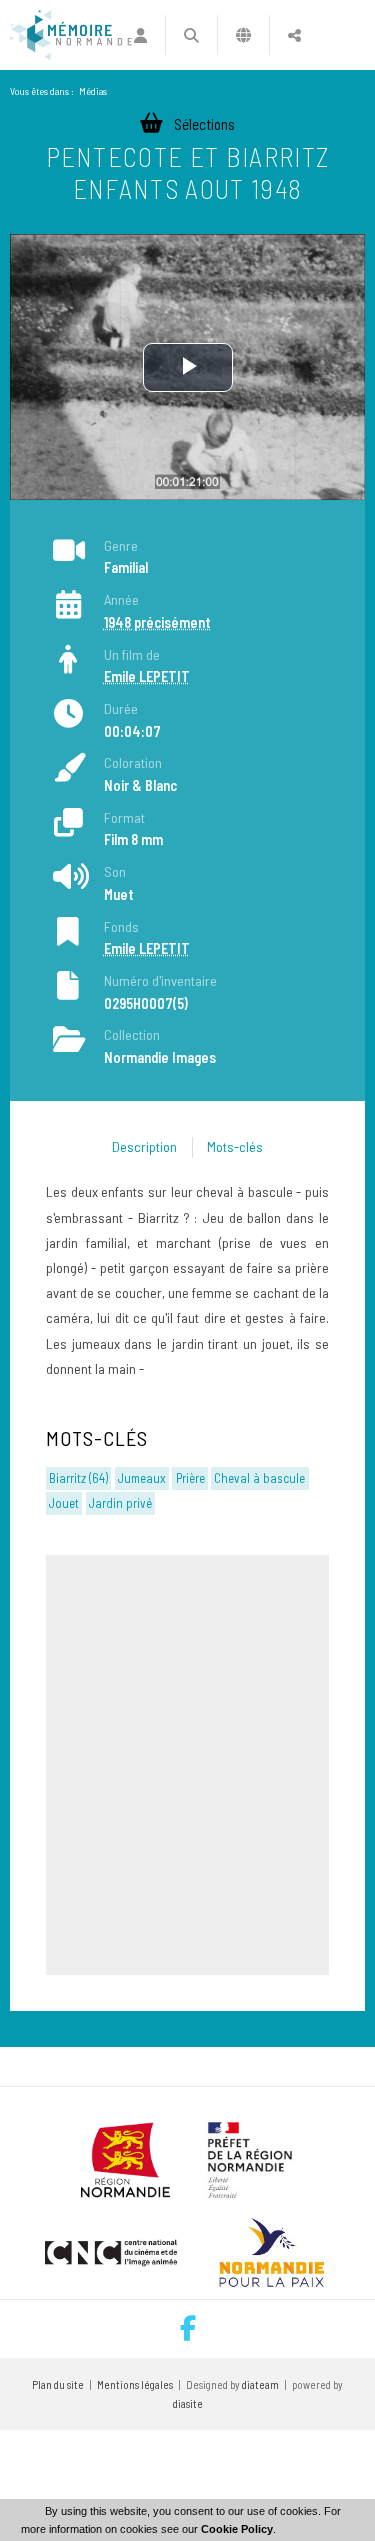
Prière (190, 1478)
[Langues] (243, 35)
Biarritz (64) (78, 1478)
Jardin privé (120, 1503)
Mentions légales (135, 2384)
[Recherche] (191, 35)
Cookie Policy (237, 2529)
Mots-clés (235, 1146)
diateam (260, 2384)
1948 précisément (157, 622)
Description (144, 1146)
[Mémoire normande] (71, 35)
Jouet (64, 1503)
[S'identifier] (139, 35)
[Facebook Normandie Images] (188, 2329)
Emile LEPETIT (147, 676)
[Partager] (294, 35)
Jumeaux (142, 1478)
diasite (188, 2403)
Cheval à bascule (259, 1478)
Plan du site (58, 2384)
